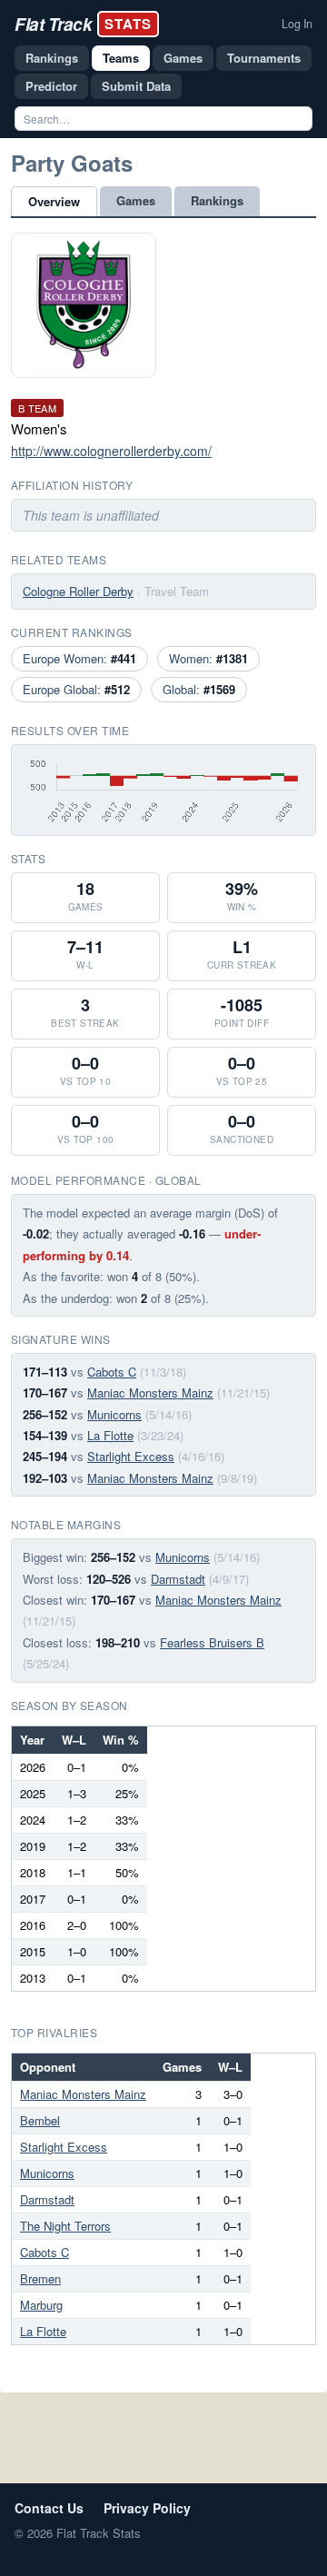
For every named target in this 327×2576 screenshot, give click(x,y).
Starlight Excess (131, 1456)
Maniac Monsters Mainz (150, 1392)
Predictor (51, 86)
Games (183, 58)
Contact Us (49, 2508)
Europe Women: (79, 658)
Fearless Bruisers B (212, 1642)
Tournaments (264, 58)
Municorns (114, 1414)
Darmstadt (178, 1579)
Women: (208, 658)
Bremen (40, 2278)
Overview (54, 201)
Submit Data (136, 86)
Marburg (41, 2305)
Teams (121, 58)
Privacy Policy (147, 2508)
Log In (297, 24)
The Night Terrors (65, 2226)
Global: (199, 689)
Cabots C (112, 1372)
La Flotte (110, 1435)
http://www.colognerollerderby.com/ (111, 451)
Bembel (40, 2120)
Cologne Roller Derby (78, 591)
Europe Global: (76, 689)
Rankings (52, 58)
